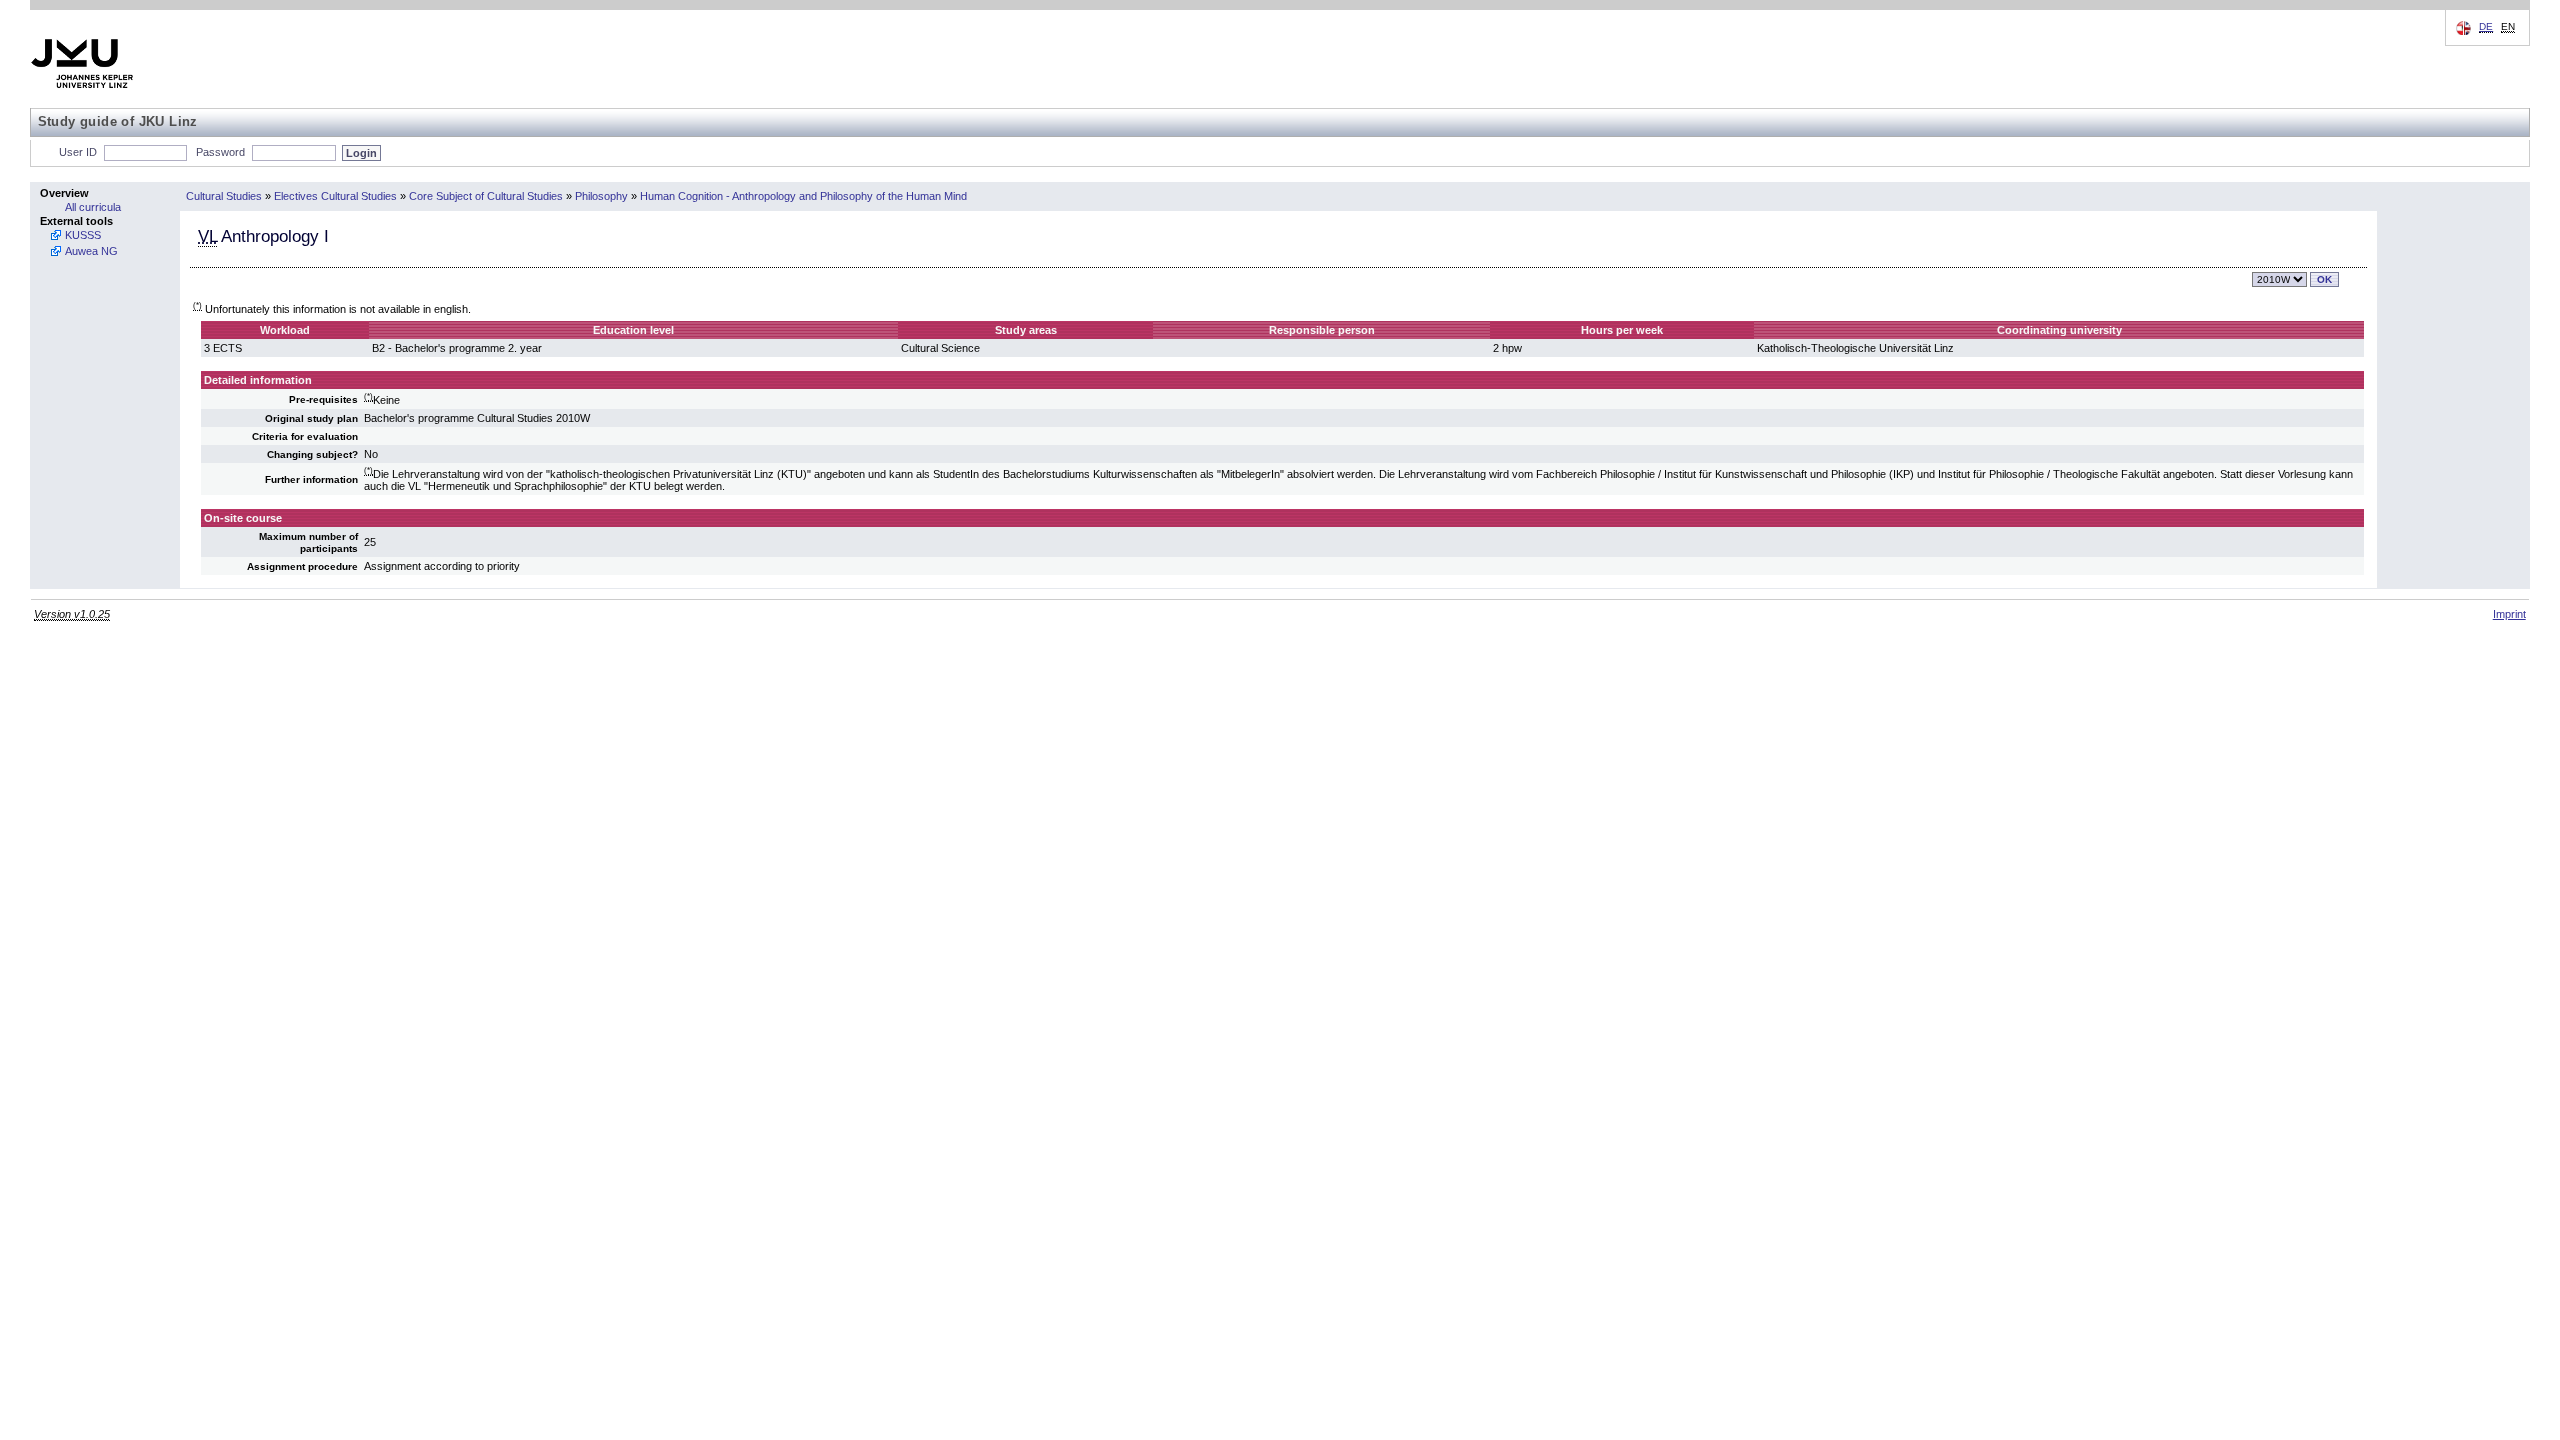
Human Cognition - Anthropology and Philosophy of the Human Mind (803, 196)
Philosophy (601, 196)
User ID (78, 152)
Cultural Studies (224, 196)
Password (220, 152)
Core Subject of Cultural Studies (486, 196)
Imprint (2509, 614)
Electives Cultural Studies (335, 196)
